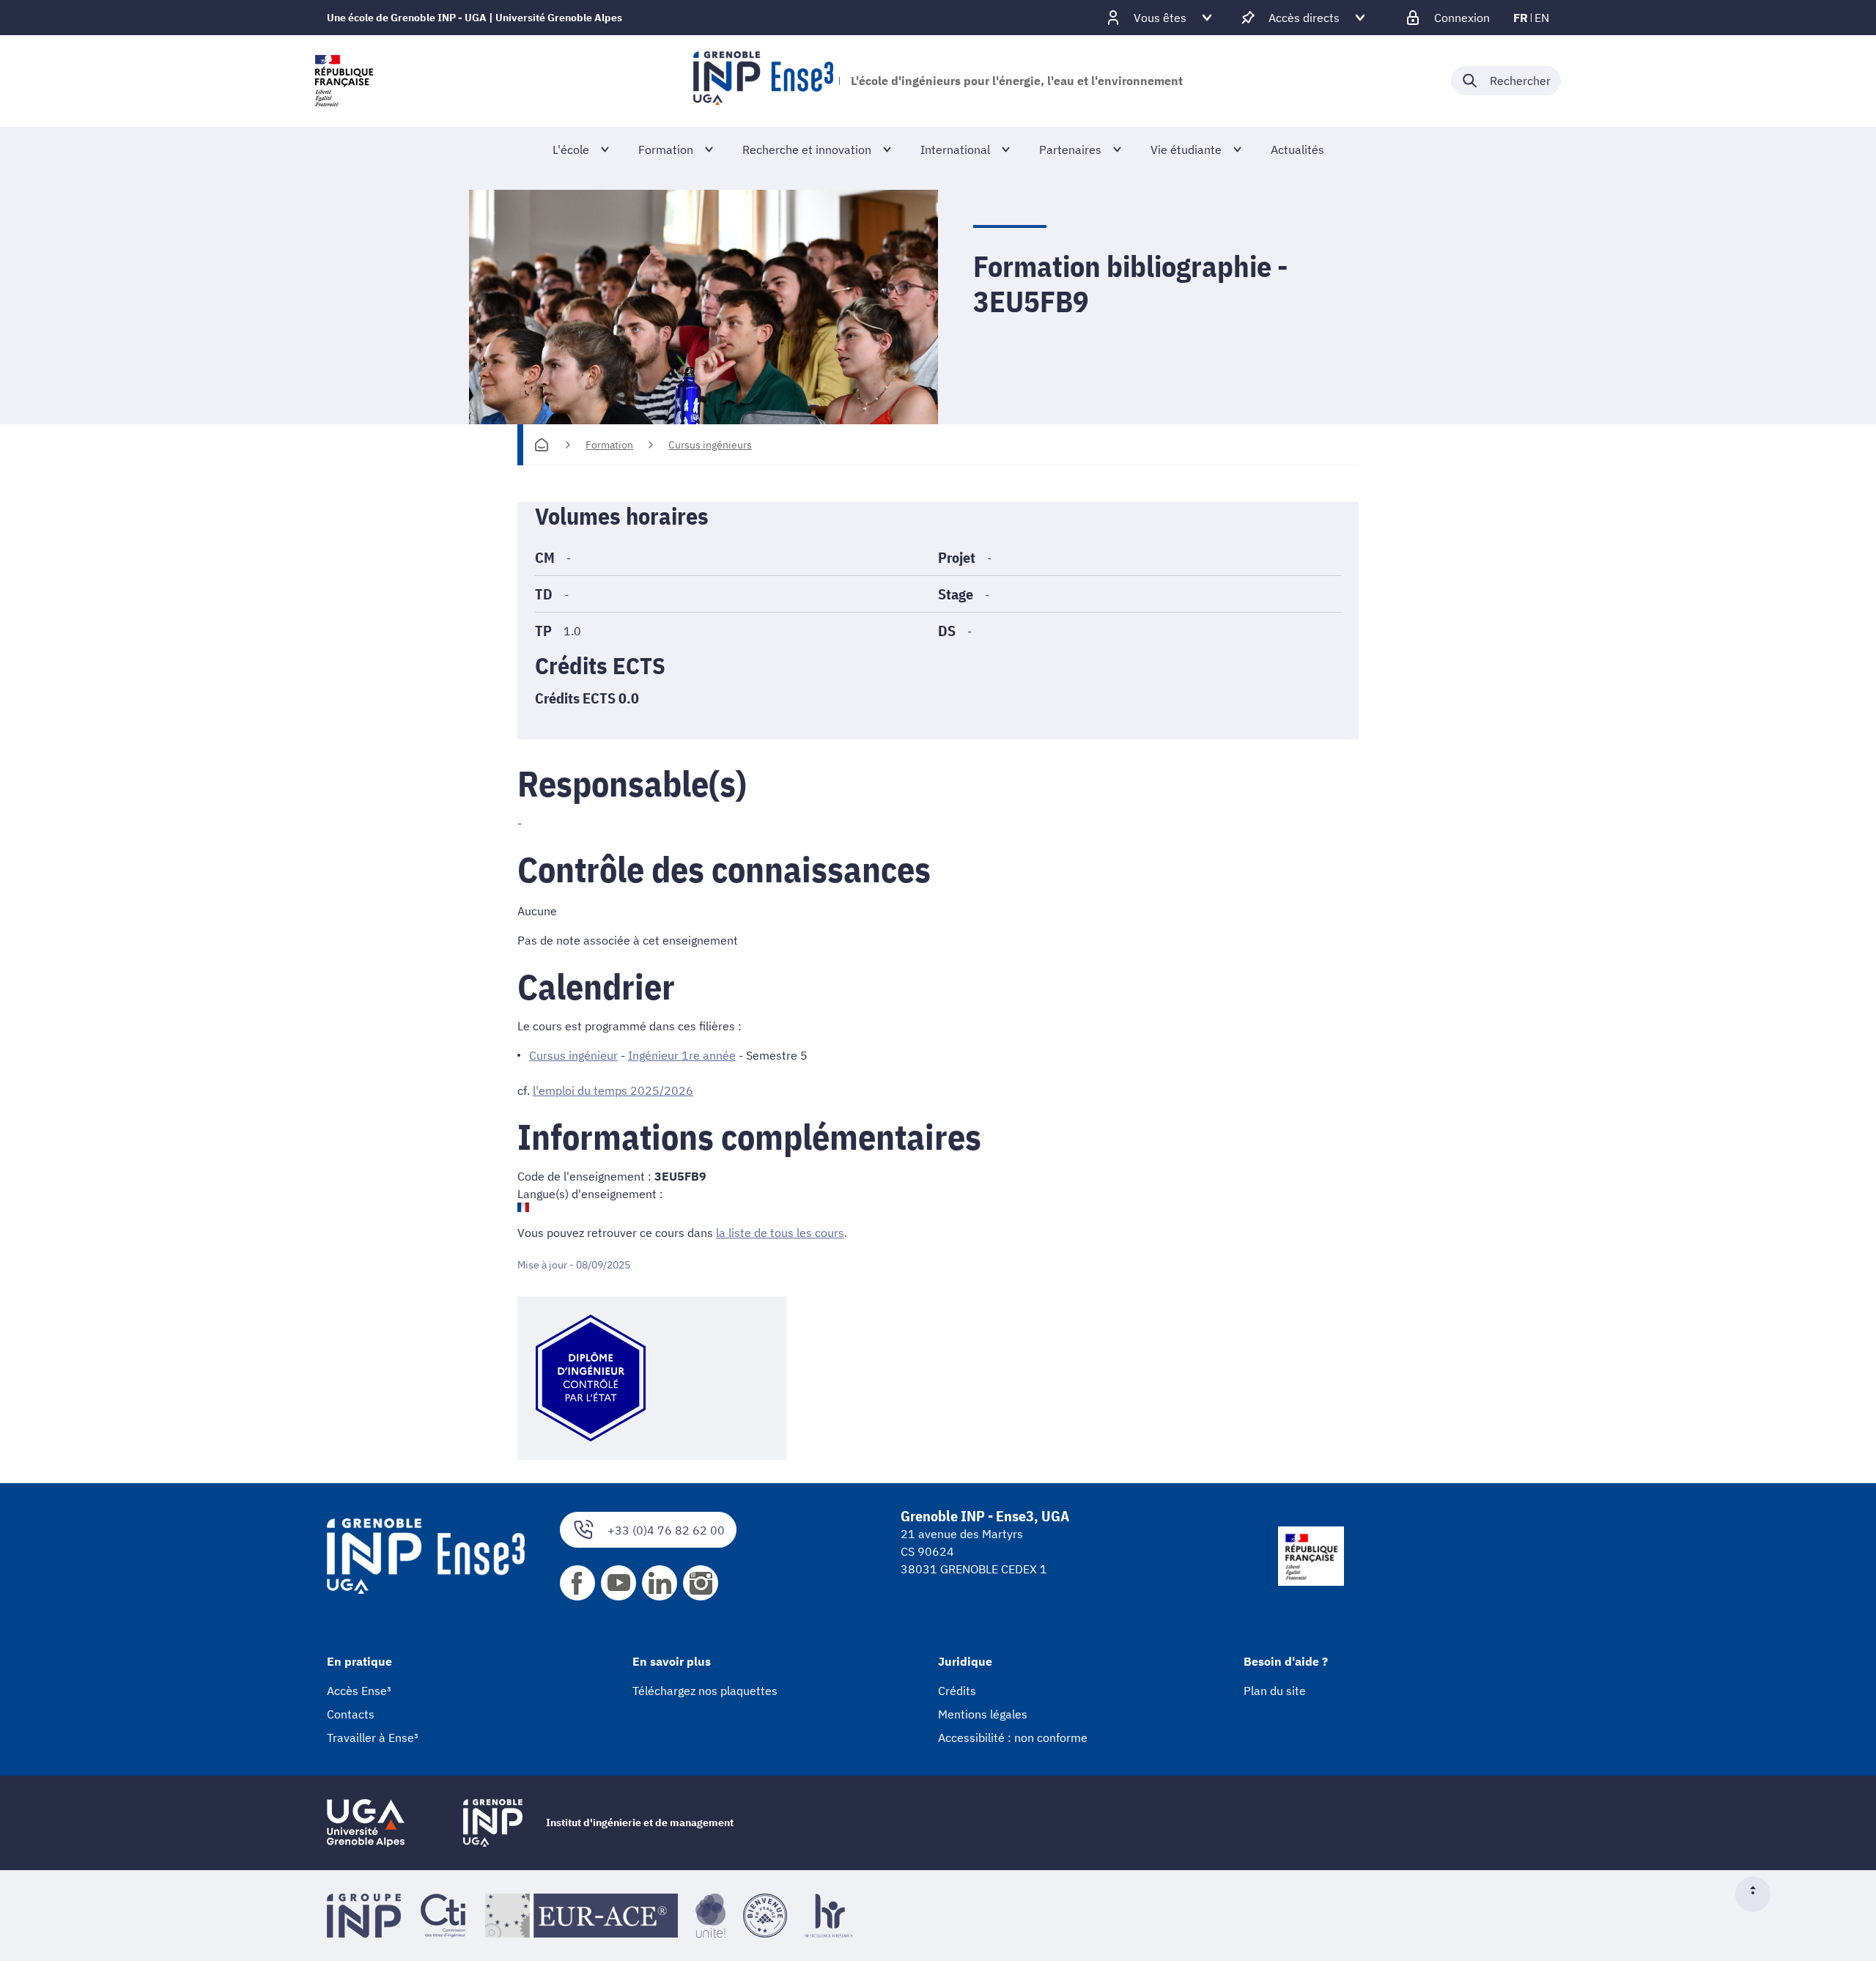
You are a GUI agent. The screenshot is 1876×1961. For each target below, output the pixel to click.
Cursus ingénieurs (710, 445)
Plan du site (1275, 1691)
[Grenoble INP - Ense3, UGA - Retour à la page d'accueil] (763, 81)
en (1542, 18)
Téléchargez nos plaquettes (705, 1691)
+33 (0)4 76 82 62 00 (666, 1530)
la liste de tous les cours (780, 1233)
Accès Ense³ (359, 1691)
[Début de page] (1759, 1894)
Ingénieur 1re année (682, 1055)
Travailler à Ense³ (373, 1737)
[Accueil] (542, 445)
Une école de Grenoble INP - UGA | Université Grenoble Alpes (474, 18)
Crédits (957, 1691)
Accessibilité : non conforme (1013, 1737)
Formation (609, 445)
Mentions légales (983, 1714)
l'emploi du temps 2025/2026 (613, 1090)
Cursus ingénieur (573, 1055)
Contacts (351, 1714)
